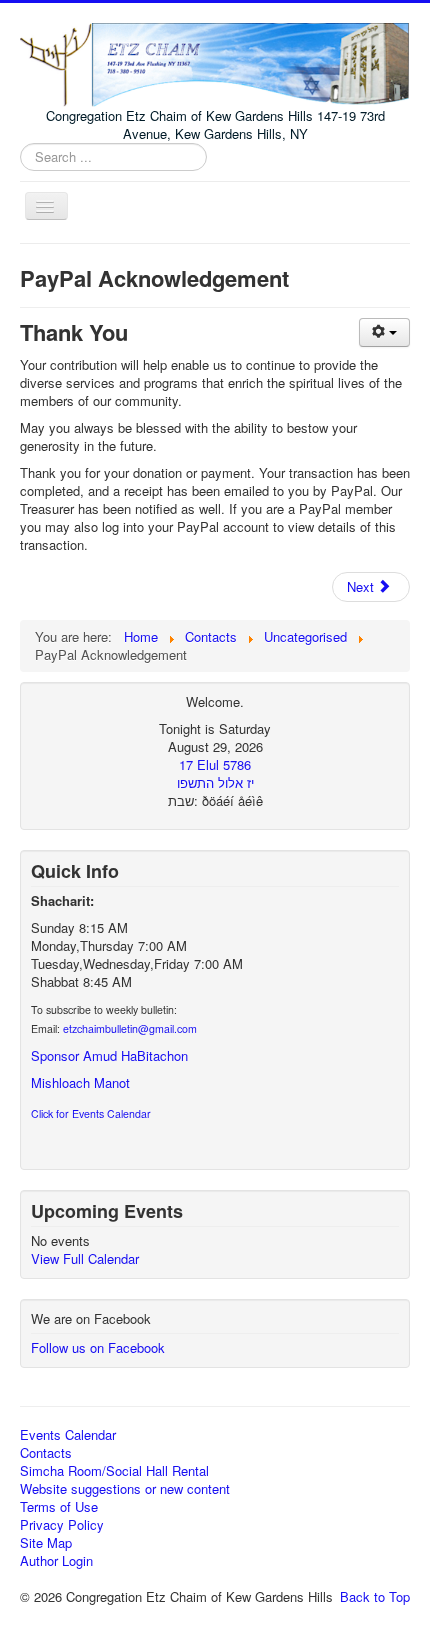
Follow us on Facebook (98, 1347)
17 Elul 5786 (215, 764)
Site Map (46, 1543)
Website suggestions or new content (125, 1489)
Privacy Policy (62, 1525)
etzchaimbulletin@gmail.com (130, 1028)
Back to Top (375, 1596)
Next (362, 586)
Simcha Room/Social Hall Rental (114, 1471)
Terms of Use (59, 1507)
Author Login (56, 1561)
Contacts (46, 1453)
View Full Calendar (85, 1258)
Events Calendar (68, 1435)
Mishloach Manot (80, 1082)
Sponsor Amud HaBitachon (109, 1055)
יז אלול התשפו (215, 782)
